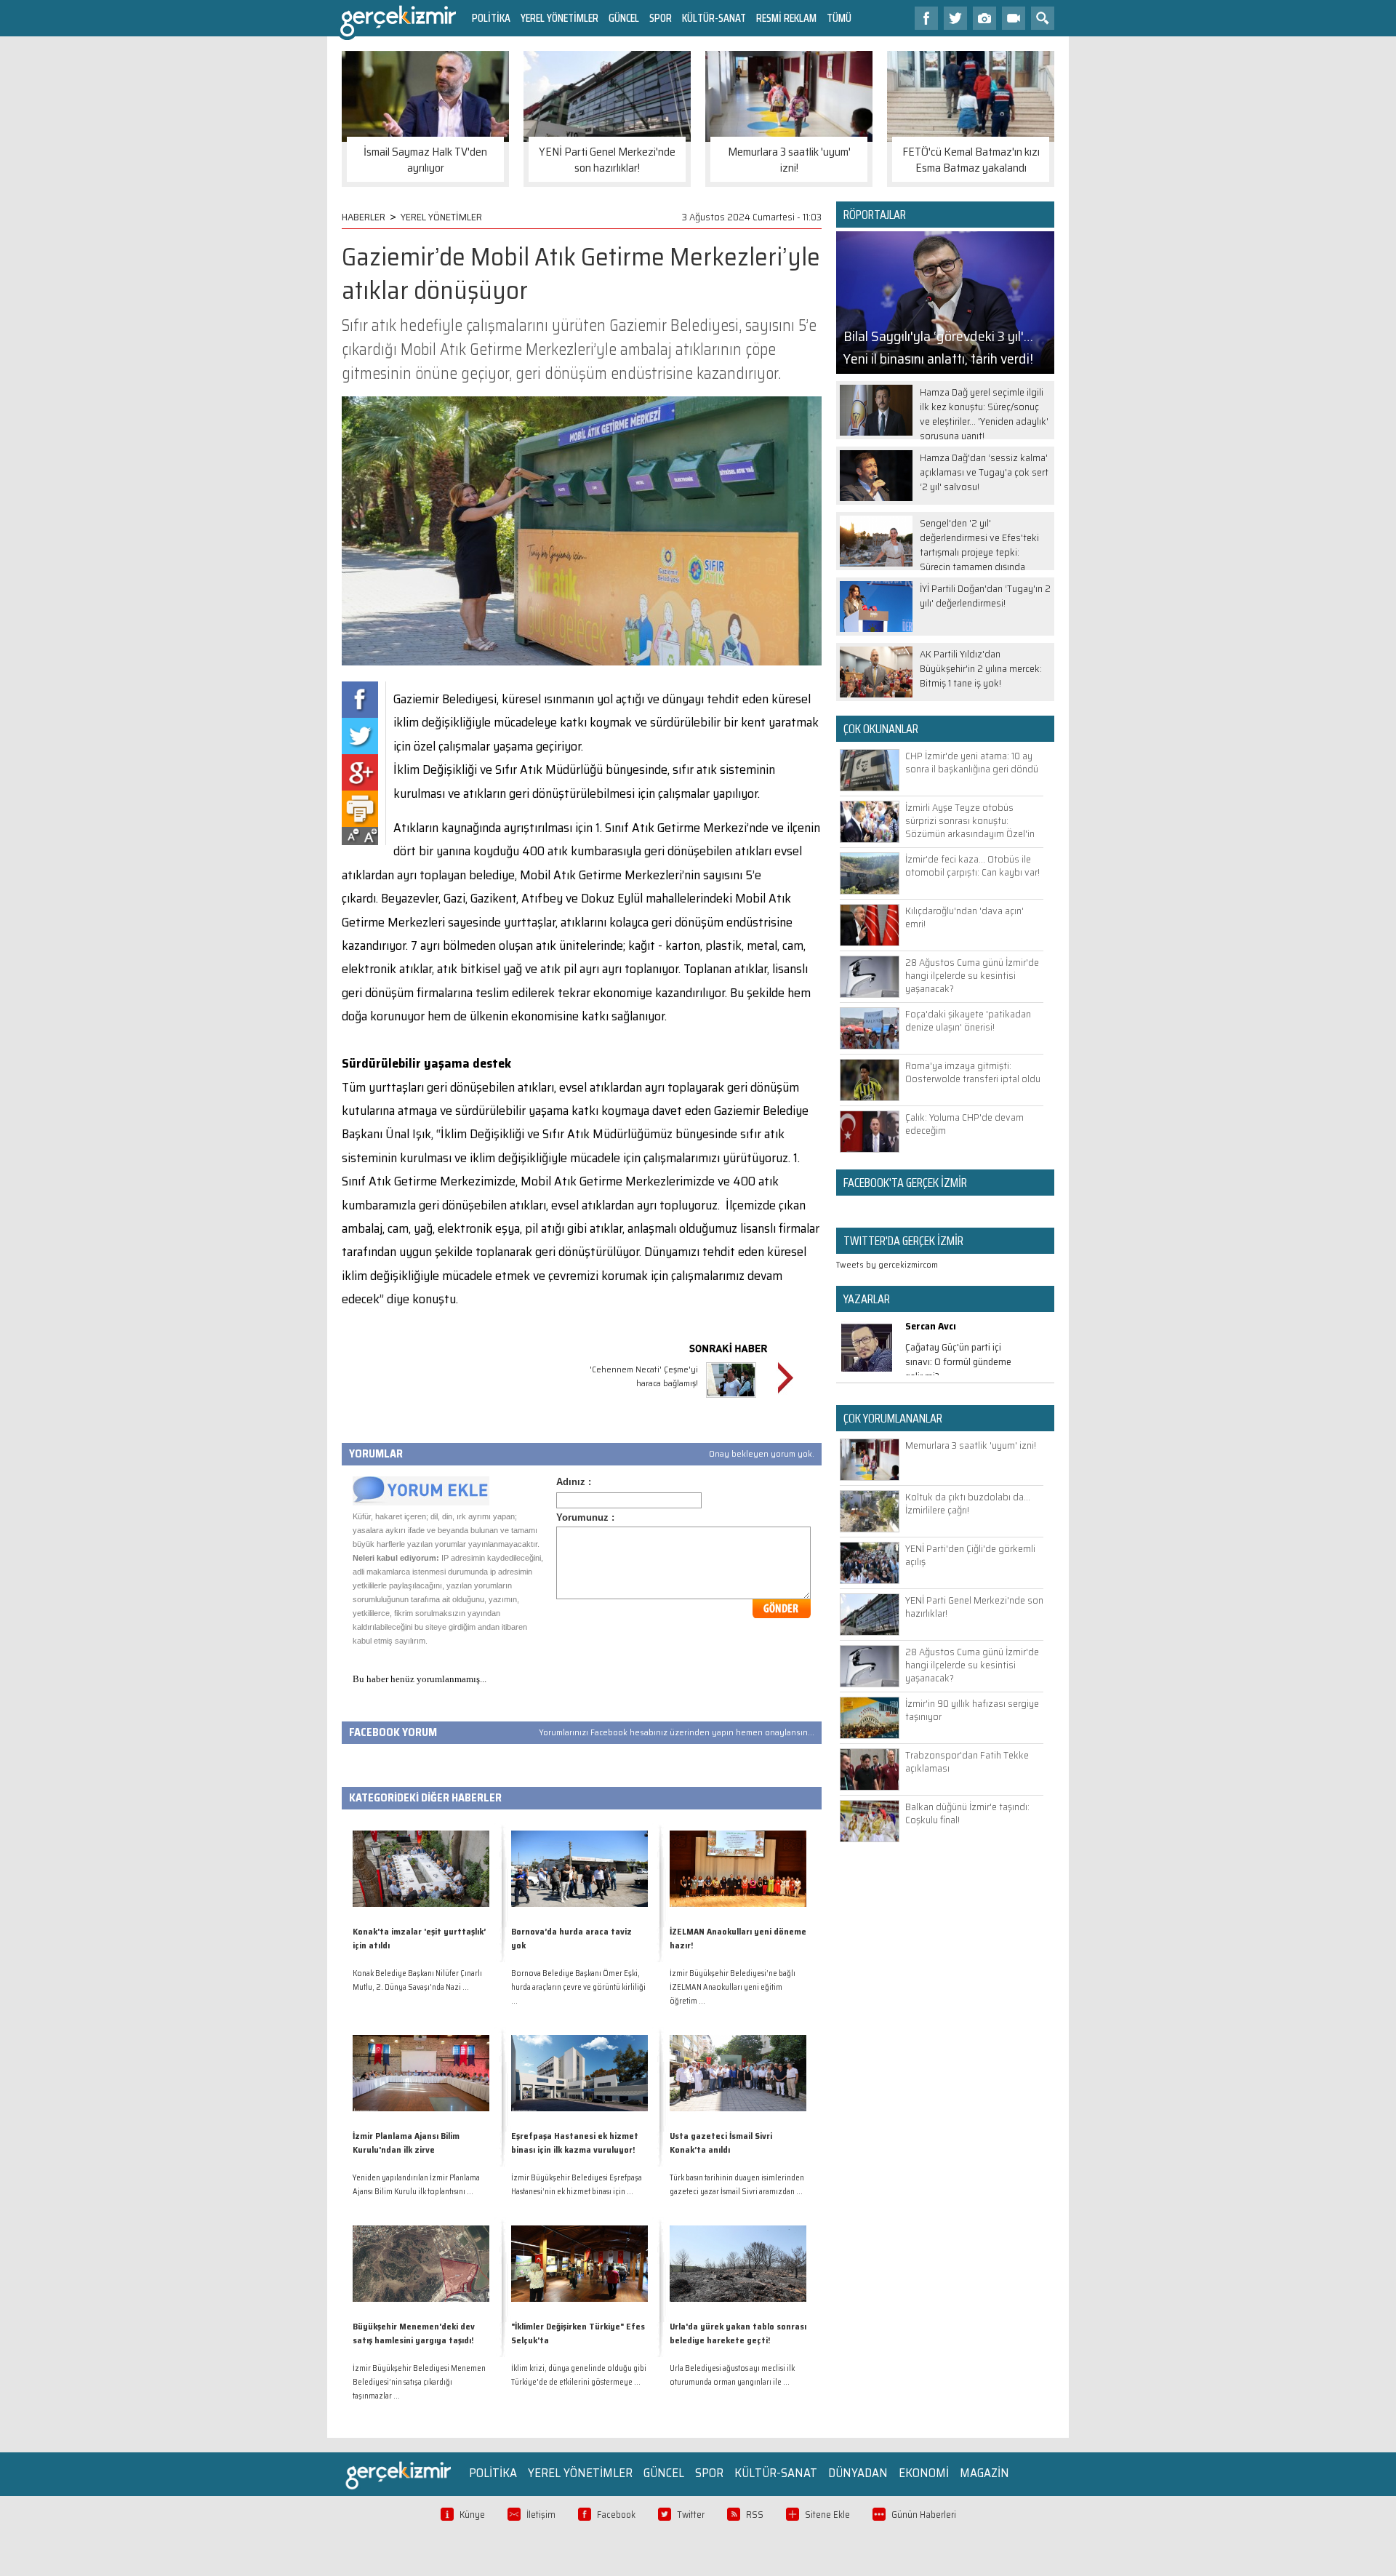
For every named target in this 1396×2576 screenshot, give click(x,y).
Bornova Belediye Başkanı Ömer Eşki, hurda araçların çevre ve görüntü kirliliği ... (578, 1987)
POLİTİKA (491, 18)
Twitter (691, 2515)
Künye (472, 2515)
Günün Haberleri (924, 2515)
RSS (755, 2515)
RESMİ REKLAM (786, 18)
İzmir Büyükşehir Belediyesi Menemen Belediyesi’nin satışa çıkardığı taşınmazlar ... (419, 2382)
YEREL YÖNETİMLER (559, 18)
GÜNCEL (624, 18)
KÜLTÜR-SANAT (714, 18)
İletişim (541, 2515)
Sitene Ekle (827, 2515)
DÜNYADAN (858, 2473)
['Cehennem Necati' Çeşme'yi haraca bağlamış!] (731, 1400)
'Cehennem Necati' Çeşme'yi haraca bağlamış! (644, 1376)
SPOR (661, 18)
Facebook (616, 2515)
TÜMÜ (839, 18)
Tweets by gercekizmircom (887, 1264)
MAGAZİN (984, 2473)
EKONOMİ (924, 2473)
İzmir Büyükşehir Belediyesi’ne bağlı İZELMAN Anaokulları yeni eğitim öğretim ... (733, 1987)
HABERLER (364, 217)
